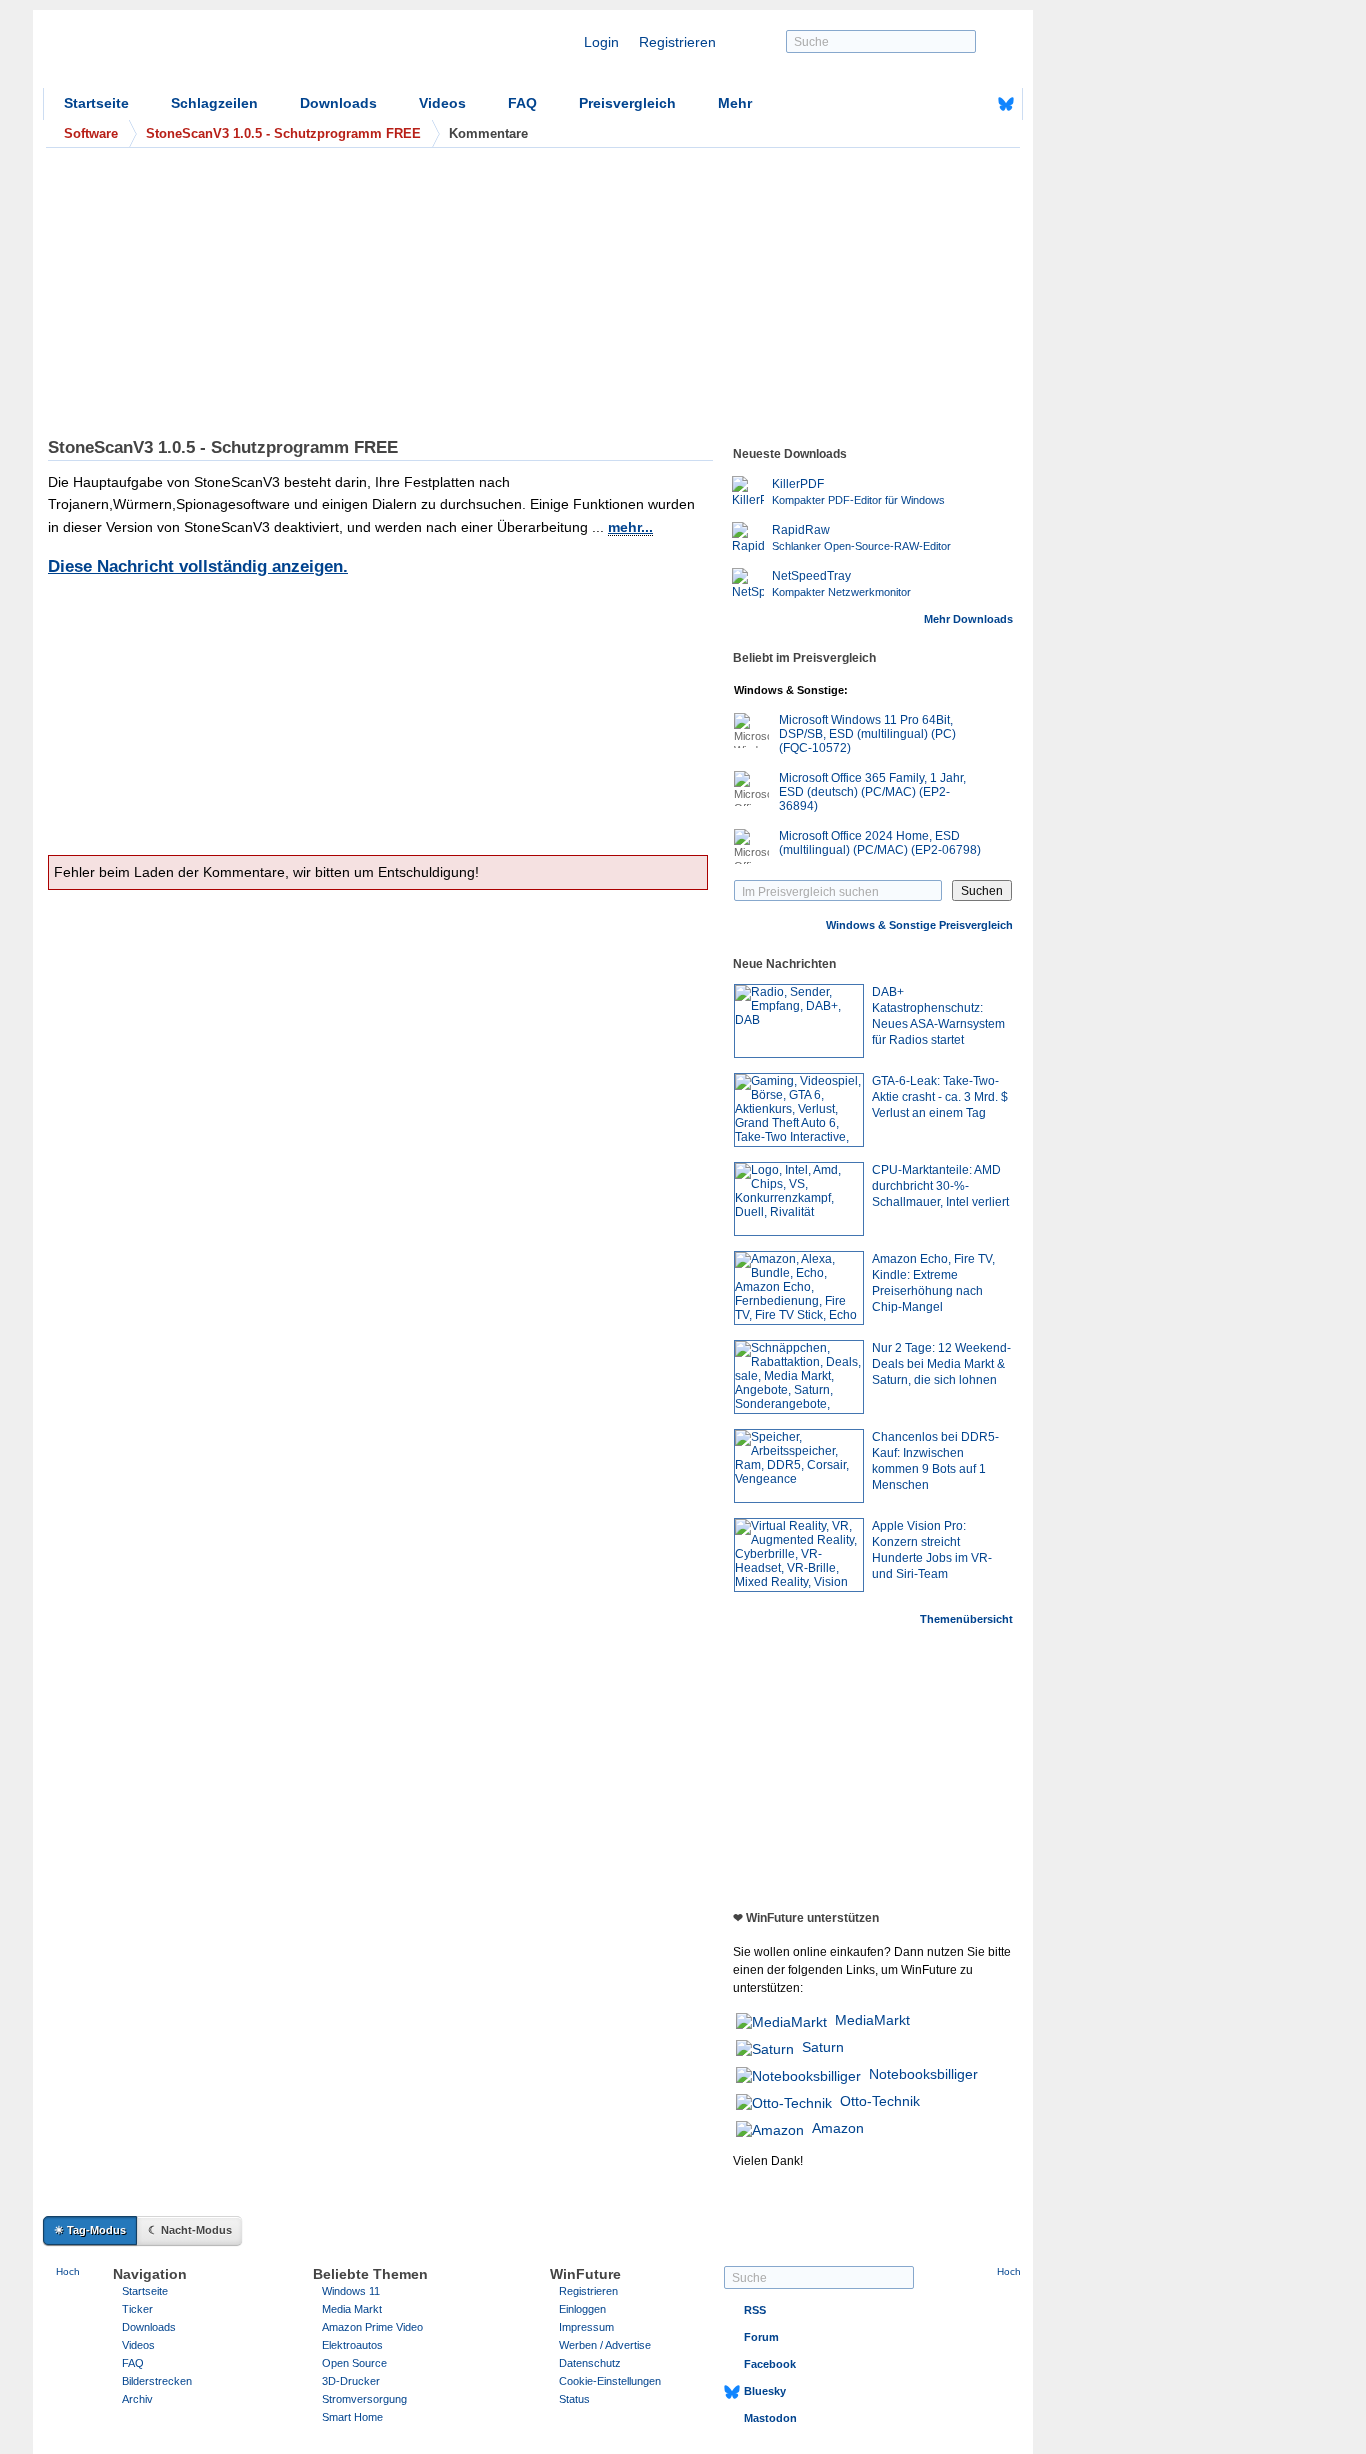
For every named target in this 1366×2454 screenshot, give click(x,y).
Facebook (770, 2364)
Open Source (354, 2363)
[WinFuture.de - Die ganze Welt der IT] (213, 54)
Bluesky (765, 2391)
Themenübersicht (966, 1619)
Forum (761, 2337)
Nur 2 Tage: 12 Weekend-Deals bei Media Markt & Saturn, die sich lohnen (941, 1364)
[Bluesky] (1006, 104)
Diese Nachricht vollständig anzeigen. (198, 566)
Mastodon (770, 2418)
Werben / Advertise (605, 2345)
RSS (755, 2310)
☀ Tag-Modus (90, 2230)
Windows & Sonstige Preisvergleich (919, 925)
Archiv (137, 2399)
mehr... (630, 527)
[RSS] (944, 104)
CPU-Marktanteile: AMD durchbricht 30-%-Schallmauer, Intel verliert (940, 1186)
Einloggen (582, 2309)
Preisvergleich (627, 103)
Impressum (586, 2327)
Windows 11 (351, 2291)
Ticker (137, 2309)
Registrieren (677, 42)
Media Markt (352, 2309)
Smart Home (352, 2417)
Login (601, 42)
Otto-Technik (880, 2101)
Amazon (838, 2128)
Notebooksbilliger (923, 2074)
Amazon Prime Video (372, 2327)
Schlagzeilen (214, 103)
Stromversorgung (364, 2399)
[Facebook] (975, 104)
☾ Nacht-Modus (190, 2230)
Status (574, 2399)
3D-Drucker (351, 2381)
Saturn (823, 2047)
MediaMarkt (872, 2020)
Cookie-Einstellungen (610, 2381)
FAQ (522, 103)
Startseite (96, 103)
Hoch (68, 2271)
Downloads (338, 103)
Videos (442, 103)
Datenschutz (590, 2363)
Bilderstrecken (157, 2381)
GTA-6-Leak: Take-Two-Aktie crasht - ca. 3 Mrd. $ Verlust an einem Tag (940, 1097)
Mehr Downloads (968, 619)
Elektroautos (352, 2345)
